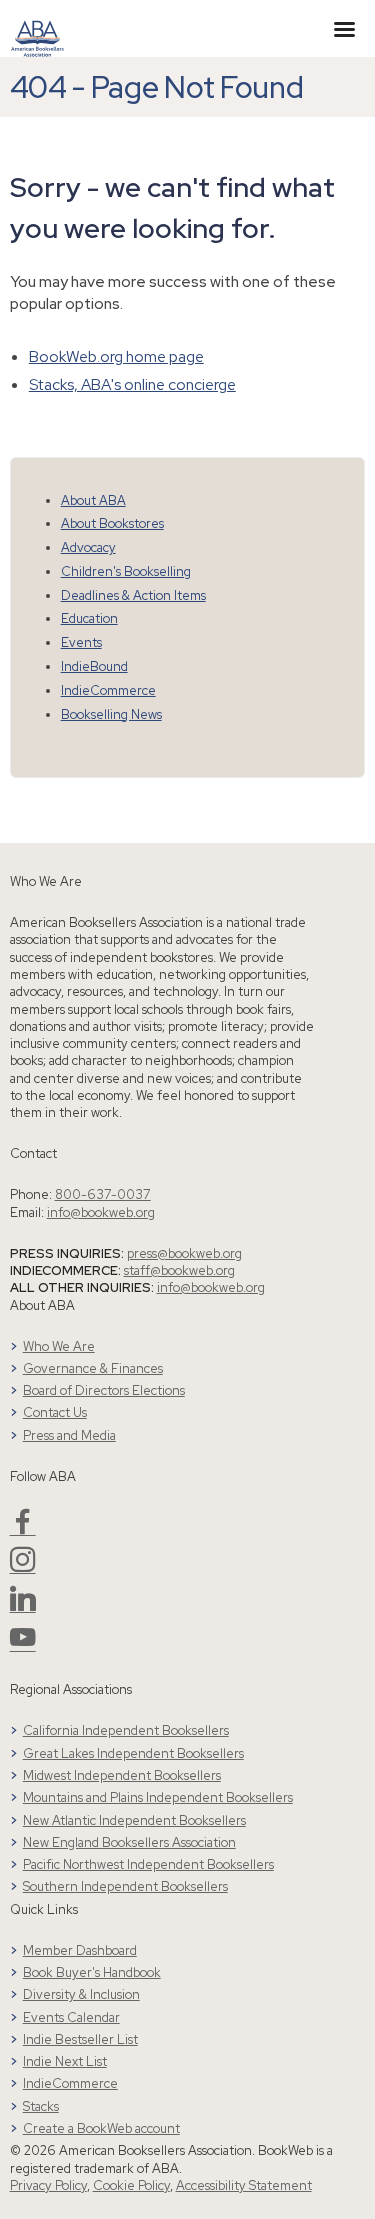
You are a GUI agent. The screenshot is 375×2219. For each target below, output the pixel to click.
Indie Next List (65, 2061)
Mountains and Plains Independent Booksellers (158, 1797)
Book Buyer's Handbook (92, 1972)
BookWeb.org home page (116, 356)
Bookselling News (111, 714)
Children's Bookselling (126, 571)
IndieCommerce (108, 690)
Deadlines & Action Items (133, 595)
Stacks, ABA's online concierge (132, 384)
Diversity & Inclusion (81, 1994)
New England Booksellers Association (129, 1842)
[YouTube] (23, 1645)
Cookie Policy (131, 2185)
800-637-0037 (103, 1194)
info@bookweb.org (101, 1212)
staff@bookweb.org (179, 1270)
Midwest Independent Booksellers (122, 1775)
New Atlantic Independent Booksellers (134, 1820)
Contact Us (55, 1412)
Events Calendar (71, 2017)
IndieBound (94, 666)
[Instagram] (23, 1567)
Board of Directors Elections (104, 1390)
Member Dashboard (80, 1950)
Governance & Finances (93, 1368)
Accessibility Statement (244, 2185)
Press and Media (69, 1435)
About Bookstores (112, 523)
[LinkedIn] (23, 1606)
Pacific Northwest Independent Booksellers (148, 1864)
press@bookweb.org (184, 1253)
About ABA (93, 500)
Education (89, 618)
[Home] (37, 27)
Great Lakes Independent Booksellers (133, 1753)
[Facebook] (23, 1529)
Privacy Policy (48, 2185)
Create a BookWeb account (101, 2128)
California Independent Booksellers (126, 1730)
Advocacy (88, 547)
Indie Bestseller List (80, 2039)
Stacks (41, 2106)
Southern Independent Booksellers (125, 1886)
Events (81, 642)
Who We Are (59, 1346)
